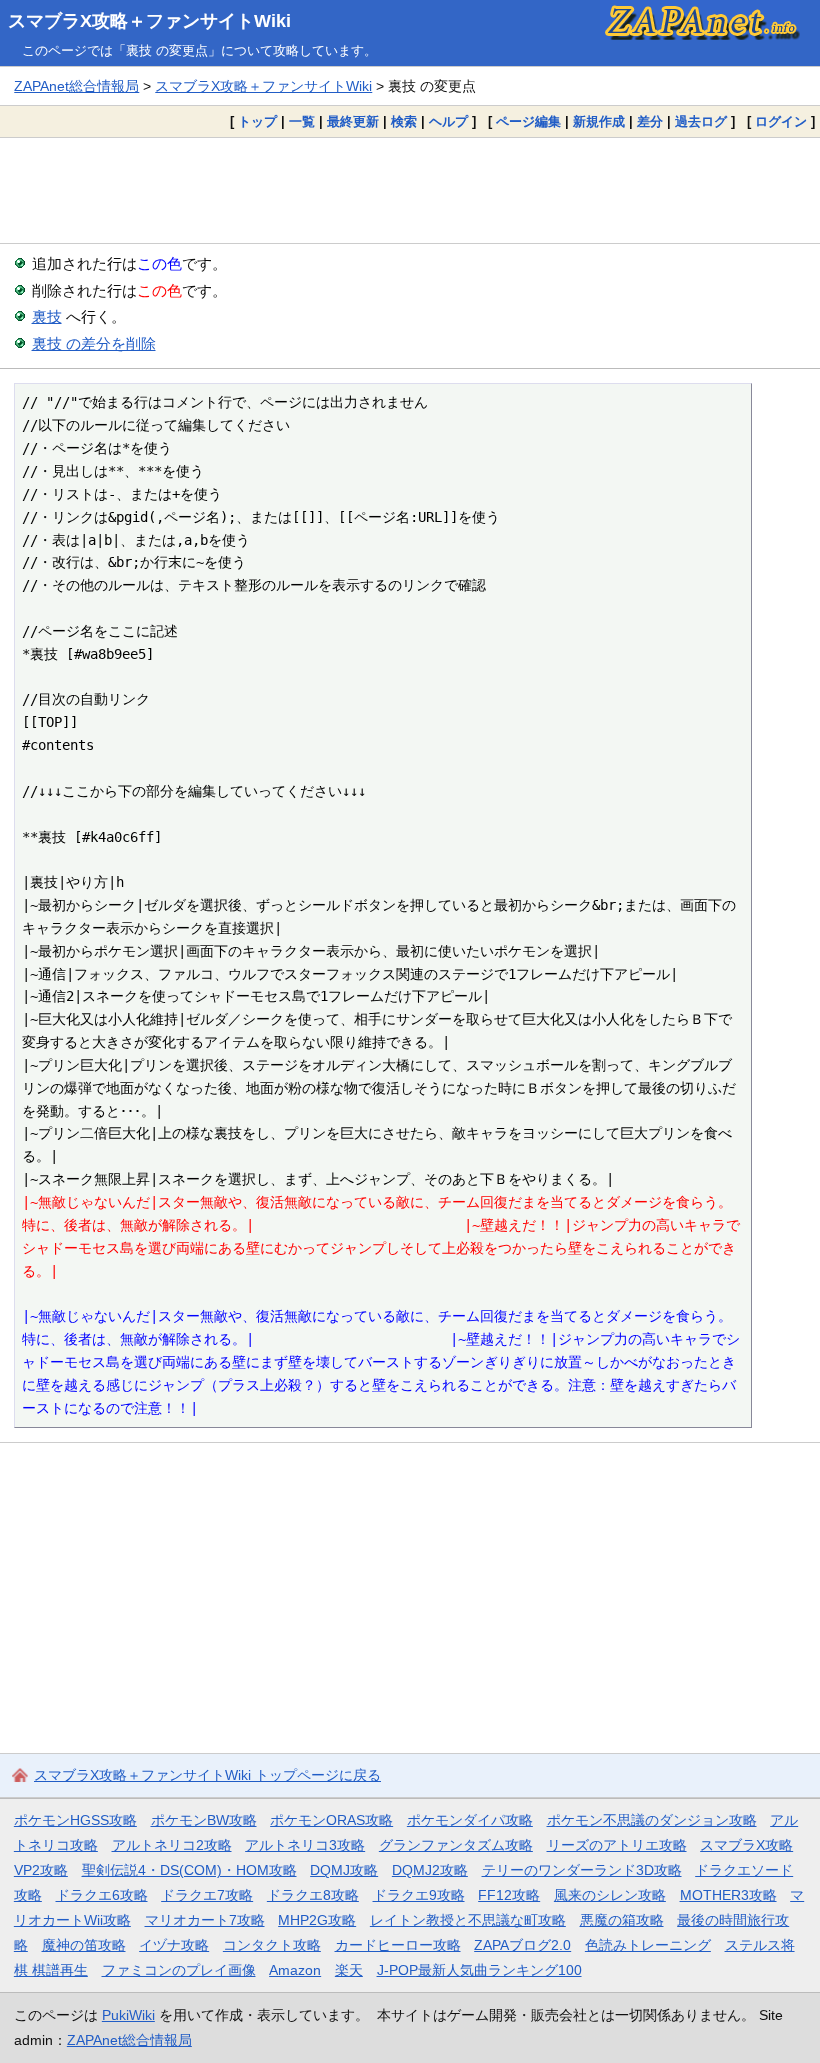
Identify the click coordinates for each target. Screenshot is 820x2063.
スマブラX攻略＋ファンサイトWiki (149, 21)
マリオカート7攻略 (205, 1920)
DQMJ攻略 (344, 1870)
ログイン (781, 121)
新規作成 (599, 121)
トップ (257, 121)
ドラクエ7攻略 (207, 1895)
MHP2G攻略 (317, 1920)
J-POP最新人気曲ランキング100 (479, 1970)
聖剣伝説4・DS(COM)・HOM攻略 (189, 1870)
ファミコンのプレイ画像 (179, 1970)
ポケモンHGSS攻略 (75, 1820)
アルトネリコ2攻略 (172, 1845)
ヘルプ (448, 121)
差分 (650, 121)
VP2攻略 (41, 1870)
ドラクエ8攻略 (313, 1895)
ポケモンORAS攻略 (331, 1820)
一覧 (302, 121)
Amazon (295, 1970)
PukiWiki (128, 2015)
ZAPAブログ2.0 (522, 1945)
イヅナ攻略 (174, 1945)
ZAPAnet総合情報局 (76, 86)
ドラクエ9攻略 (419, 1895)
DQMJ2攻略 (430, 1870)
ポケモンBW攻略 (204, 1820)
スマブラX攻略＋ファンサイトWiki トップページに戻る (207, 1775)
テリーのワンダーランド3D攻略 (582, 1870)
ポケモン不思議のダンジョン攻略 (652, 1820)
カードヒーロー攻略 (398, 1945)
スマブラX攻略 (746, 1845)
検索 (404, 121)
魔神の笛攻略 (84, 1945)
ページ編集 (528, 121)
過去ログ (701, 121)
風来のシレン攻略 (610, 1895)
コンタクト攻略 (272, 1945)
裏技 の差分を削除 (94, 343)
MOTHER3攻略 (728, 1895)
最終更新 (353, 121)
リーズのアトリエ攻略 (617, 1845)
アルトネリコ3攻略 (305, 1845)
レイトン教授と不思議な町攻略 (468, 1920)
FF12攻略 (509, 1895)
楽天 (349, 1970)
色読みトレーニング (648, 1945)
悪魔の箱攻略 (622, 1920)
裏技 (47, 316)
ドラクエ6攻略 (102, 1895)
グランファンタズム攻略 (456, 1845)
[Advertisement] (410, 190)
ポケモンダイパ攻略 (470, 1820)
